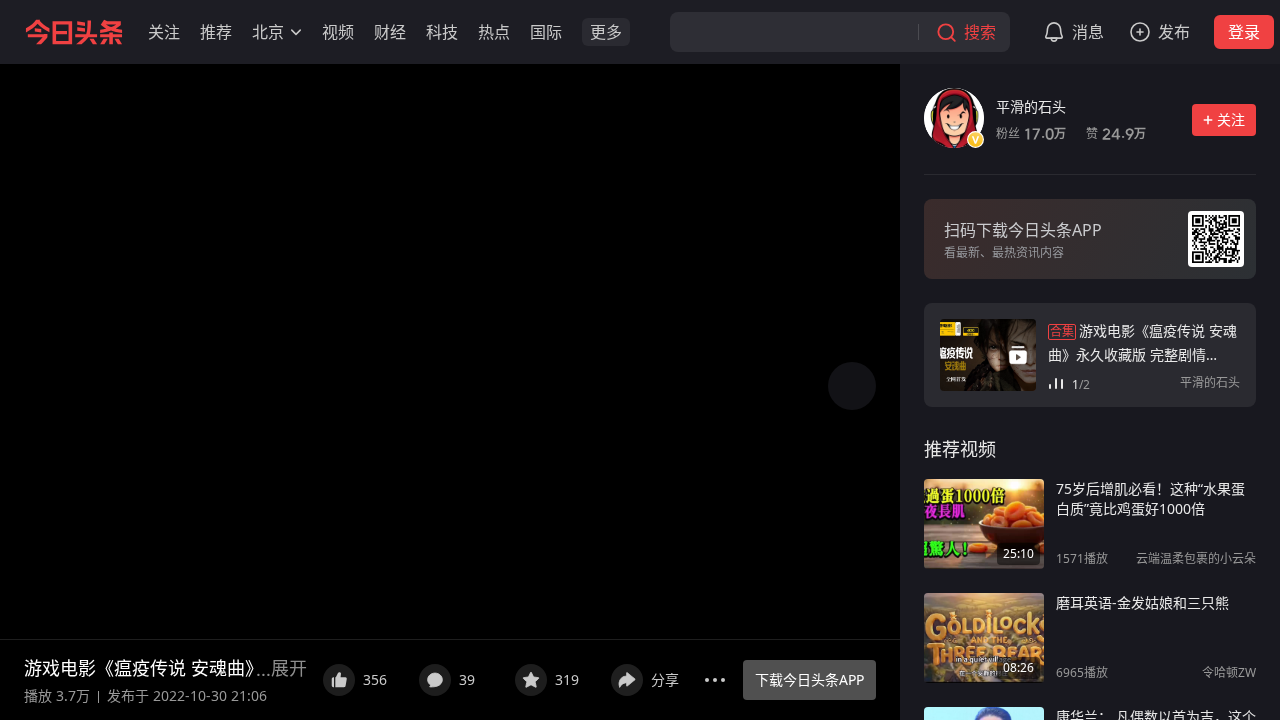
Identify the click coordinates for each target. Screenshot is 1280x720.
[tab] (960, 449)
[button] (164, 32)
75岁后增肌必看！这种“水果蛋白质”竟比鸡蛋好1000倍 (1150, 498)
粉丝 (1031, 133)
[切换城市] (296, 32)
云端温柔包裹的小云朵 (1196, 558)
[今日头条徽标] (74, 32)
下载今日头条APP (809, 679)
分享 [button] (665, 679)
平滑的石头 (1031, 106)
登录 (1244, 32)
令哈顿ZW (1229, 672)
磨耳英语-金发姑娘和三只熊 (1142, 602)
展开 (289, 668)
